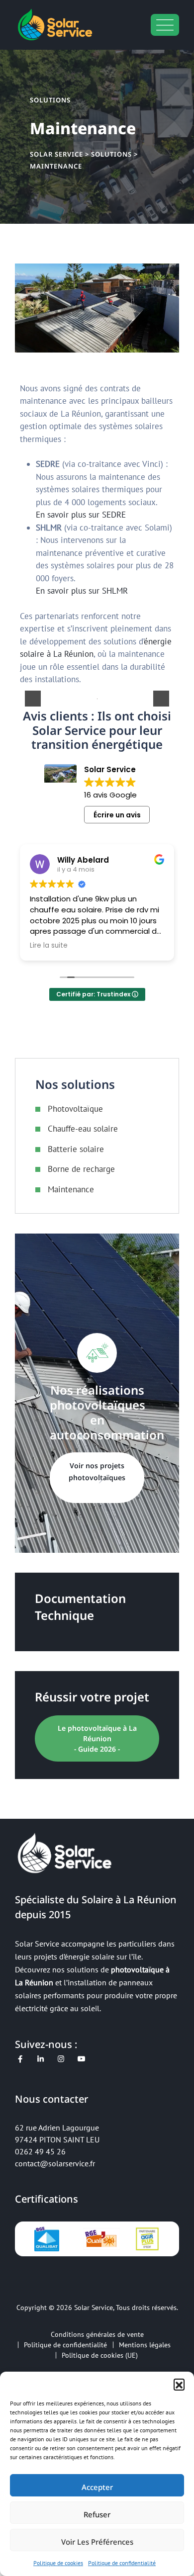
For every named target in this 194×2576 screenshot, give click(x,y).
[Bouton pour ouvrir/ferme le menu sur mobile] (165, 25)
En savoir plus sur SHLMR (82, 591)
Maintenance (71, 1189)
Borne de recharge (81, 1169)
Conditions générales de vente (97, 2334)
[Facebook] (20, 2059)
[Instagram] (61, 2059)
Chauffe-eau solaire (83, 1129)
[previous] (33, 699)
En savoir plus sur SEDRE (81, 515)
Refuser (97, 2514)
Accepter (97, 2487)
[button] (179, 2384)
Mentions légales (145, 2345)
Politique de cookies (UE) (100, 2355)
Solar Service (94, 2308)
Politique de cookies (58, 2563)
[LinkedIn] (41, 2059)
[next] (161, 699)
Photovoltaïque (75, 1109)
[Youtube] (81, 2059)
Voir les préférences (97, 2542)
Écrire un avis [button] (117, 815)
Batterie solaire (76, 1149)
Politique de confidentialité (122, 2563)
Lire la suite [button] (49, 946)
